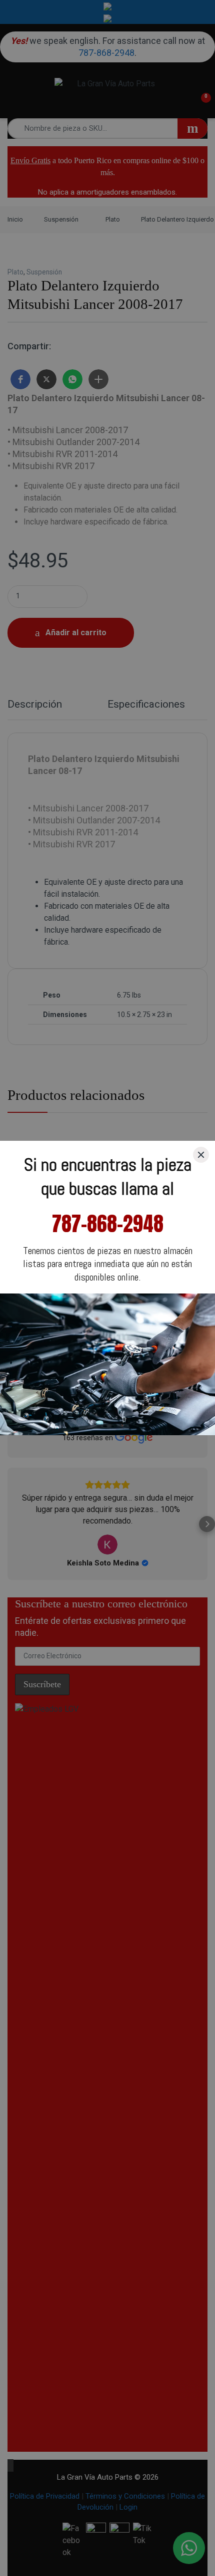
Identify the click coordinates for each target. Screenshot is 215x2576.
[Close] (201, 1155)
